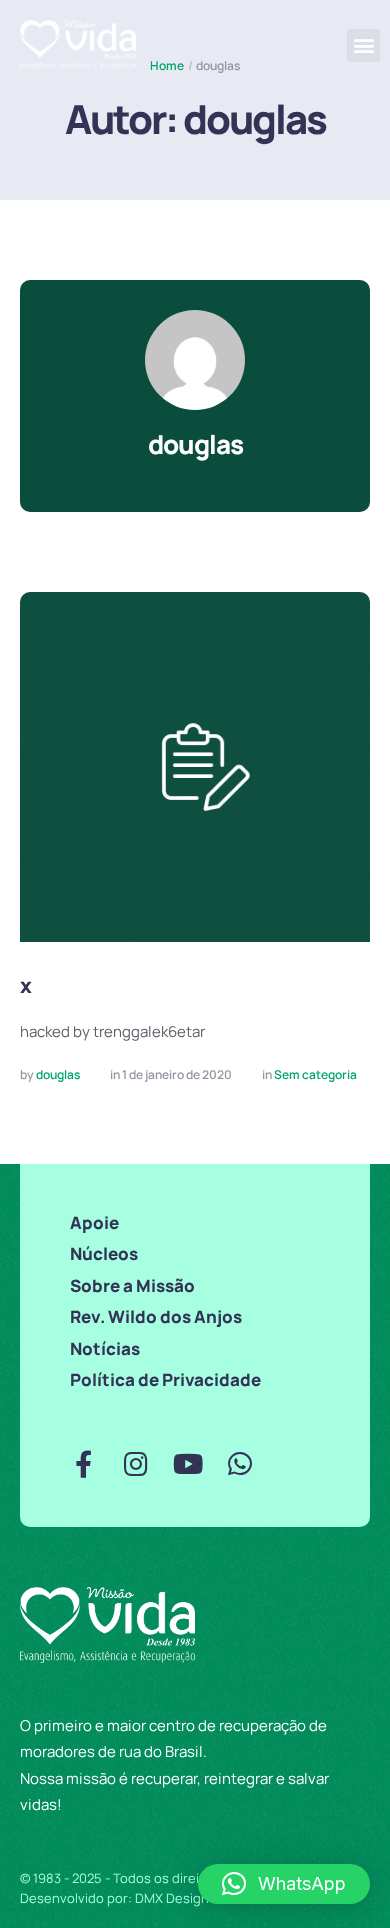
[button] (363, 45)
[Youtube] (187, 1463)
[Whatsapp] (239, 1463)
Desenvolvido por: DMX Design (114, 1898)
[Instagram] (135, 1463)
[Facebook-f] (83, 1463)
